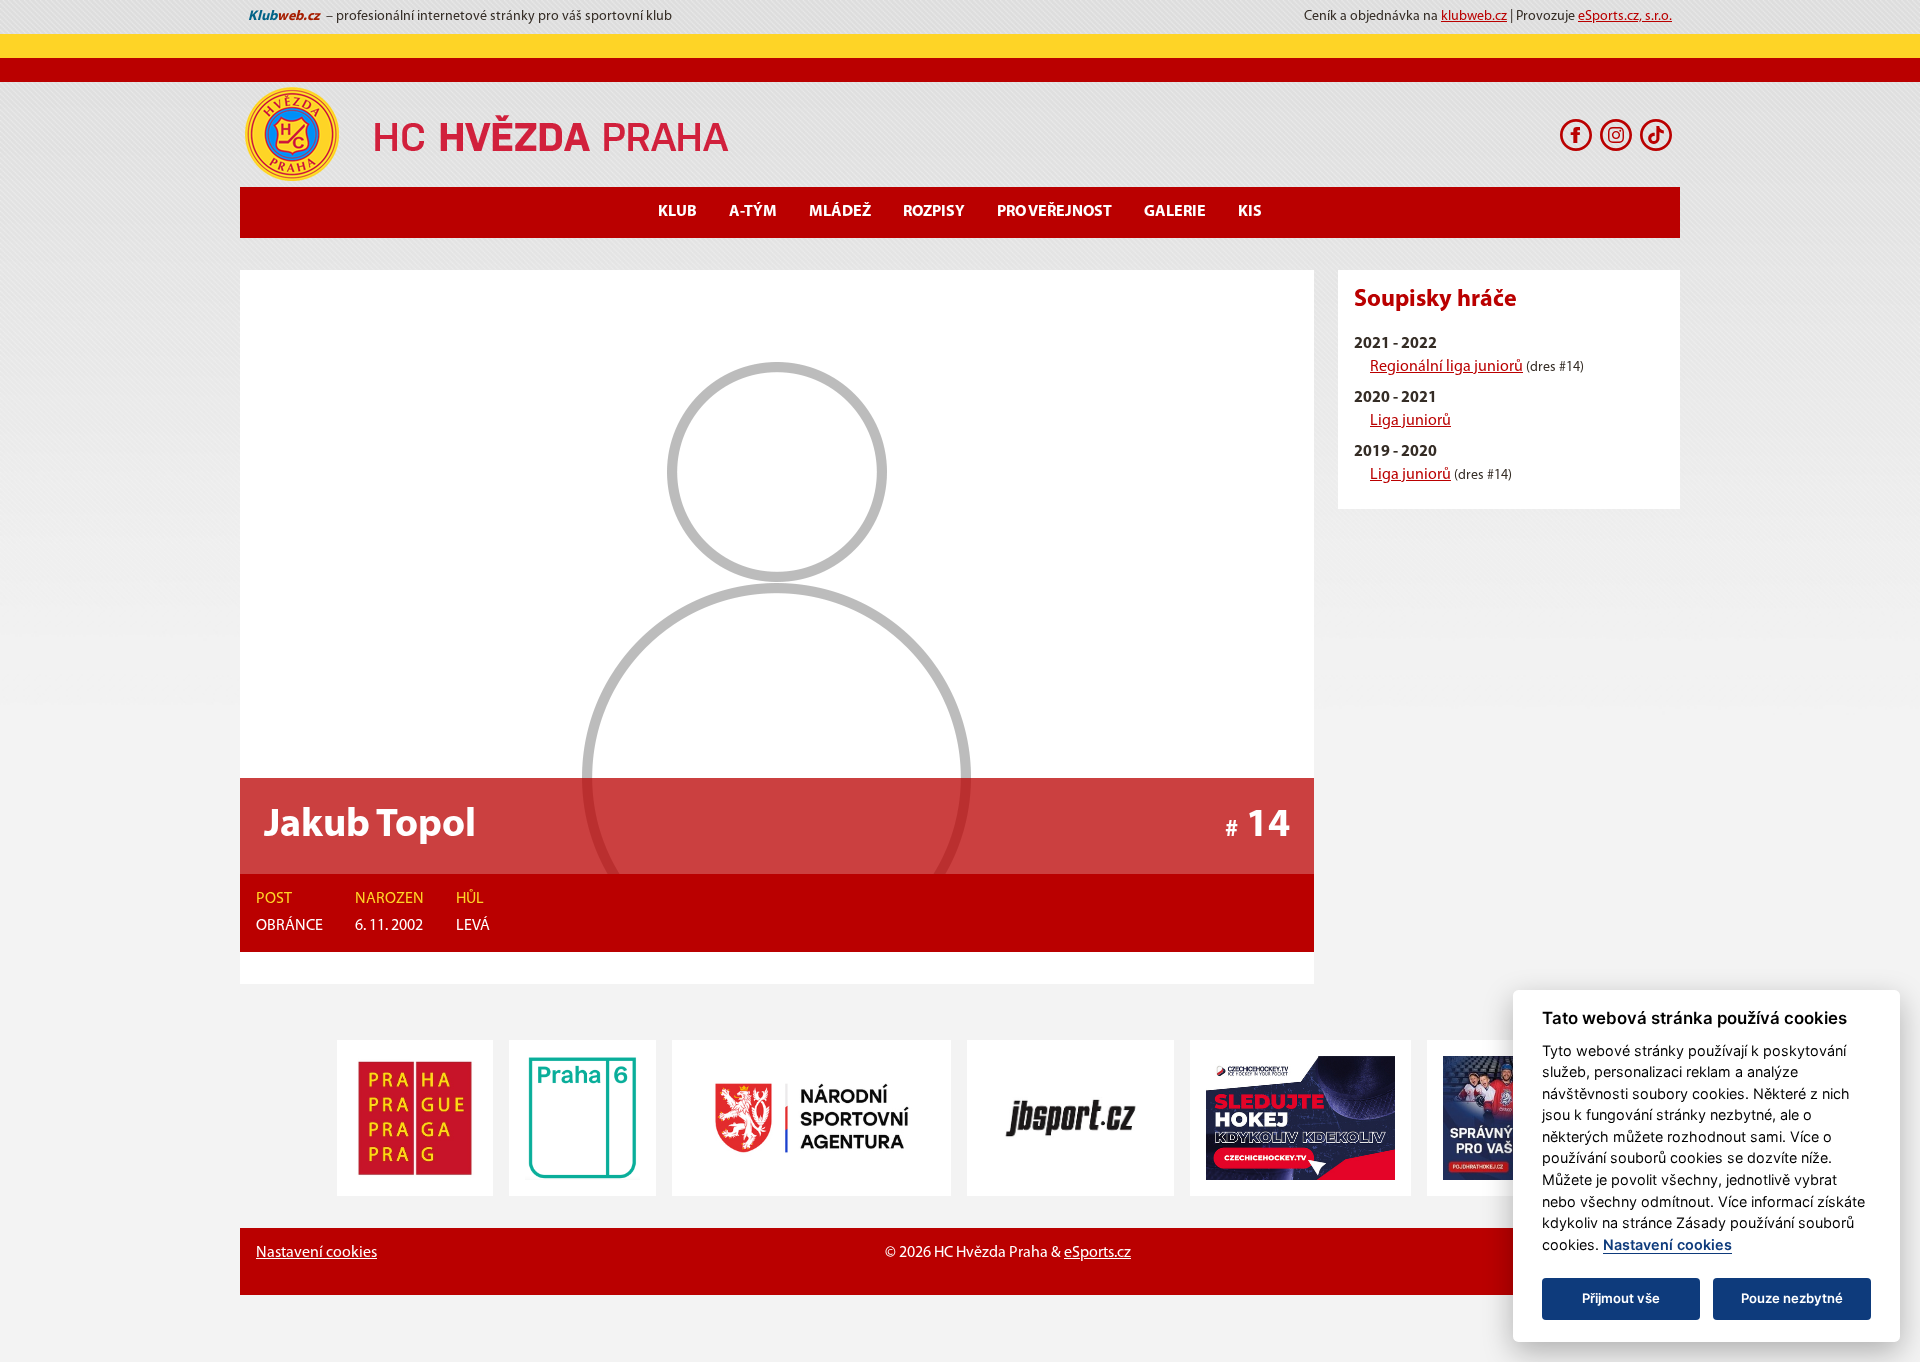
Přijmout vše (1621, 1298)
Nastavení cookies (316, 1253)
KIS (1250, 212)
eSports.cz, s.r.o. (1625, 16)
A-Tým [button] (753, 212)
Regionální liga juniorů (1446, 367)
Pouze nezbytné (1792, 1298)
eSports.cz (1097, 1253)
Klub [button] (677, 212)
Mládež (840, 212)
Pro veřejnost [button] (1054, 212)
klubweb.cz (1474, 16)
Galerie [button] (1175, 212)
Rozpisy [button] (934, 212)
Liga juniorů (1410, 421)
